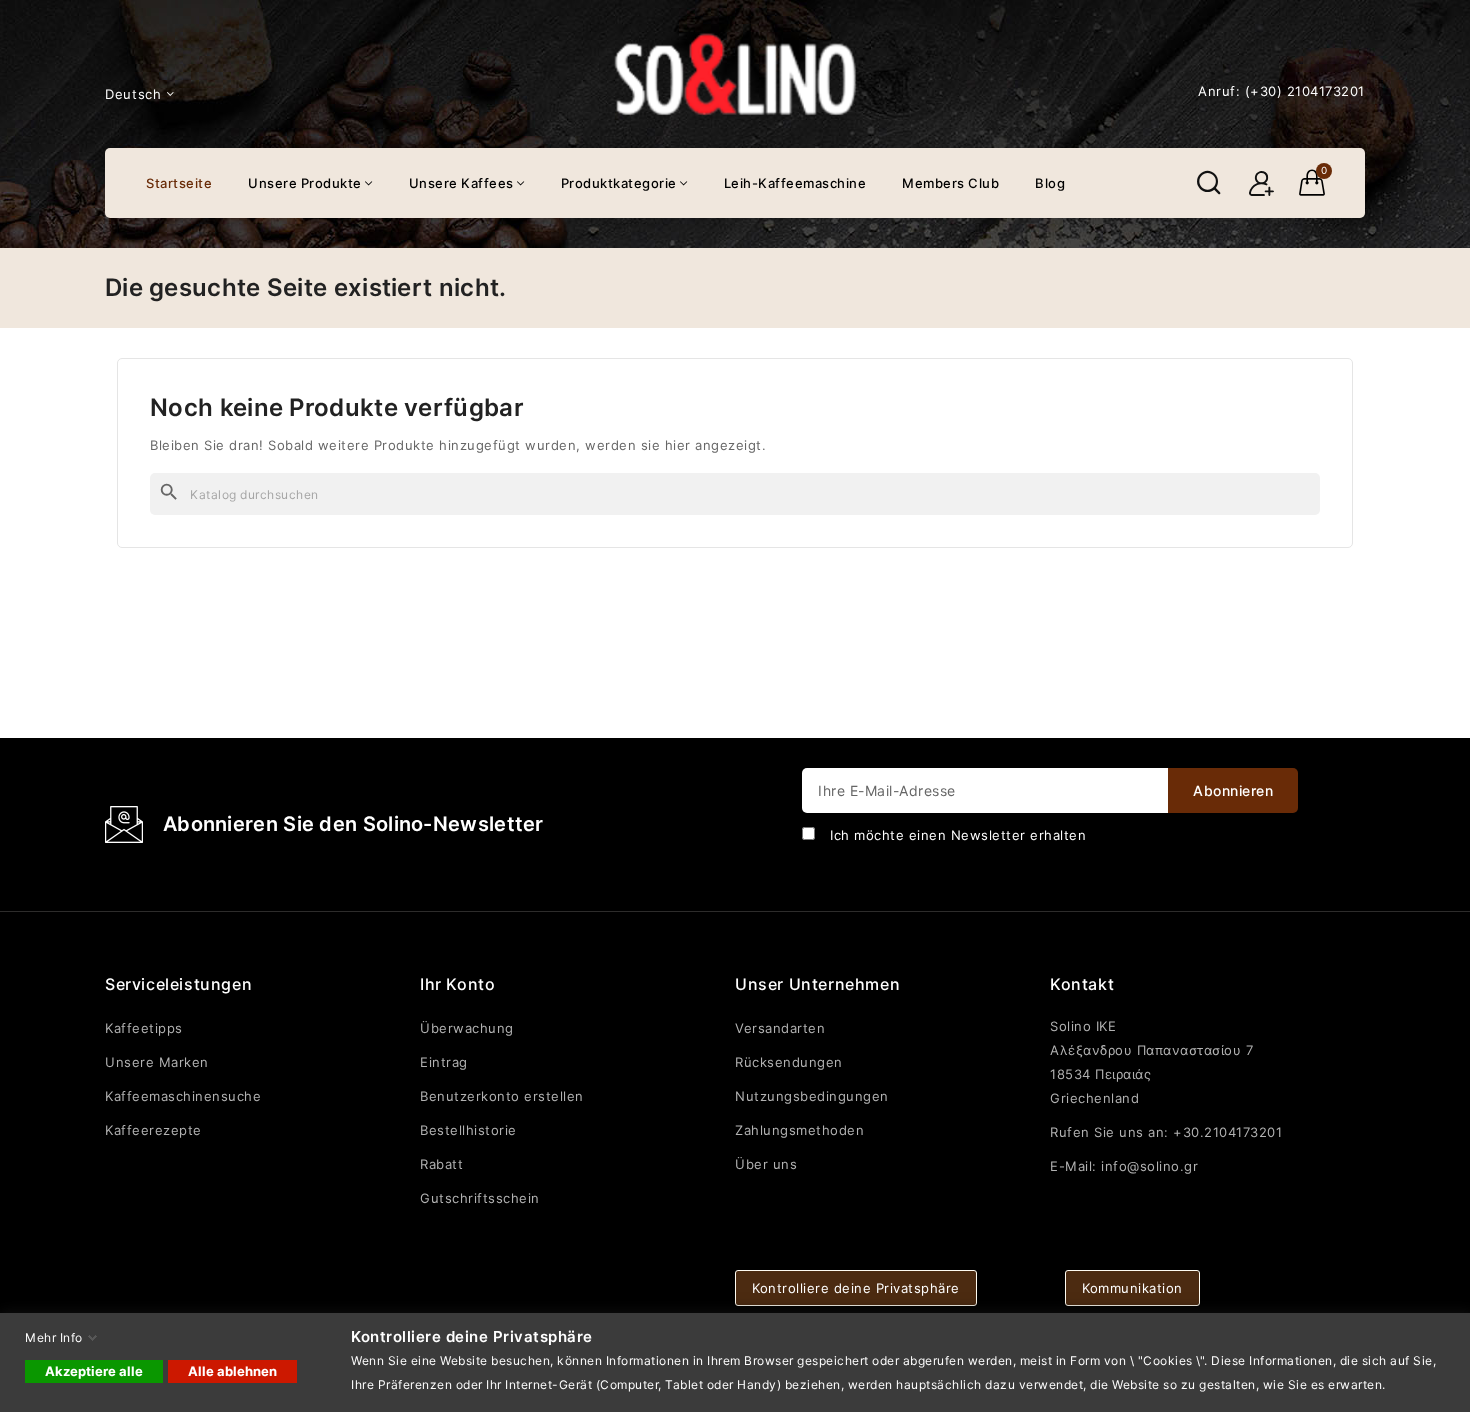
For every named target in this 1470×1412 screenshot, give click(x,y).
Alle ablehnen (232, 1371)
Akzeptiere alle (94, 1371)
